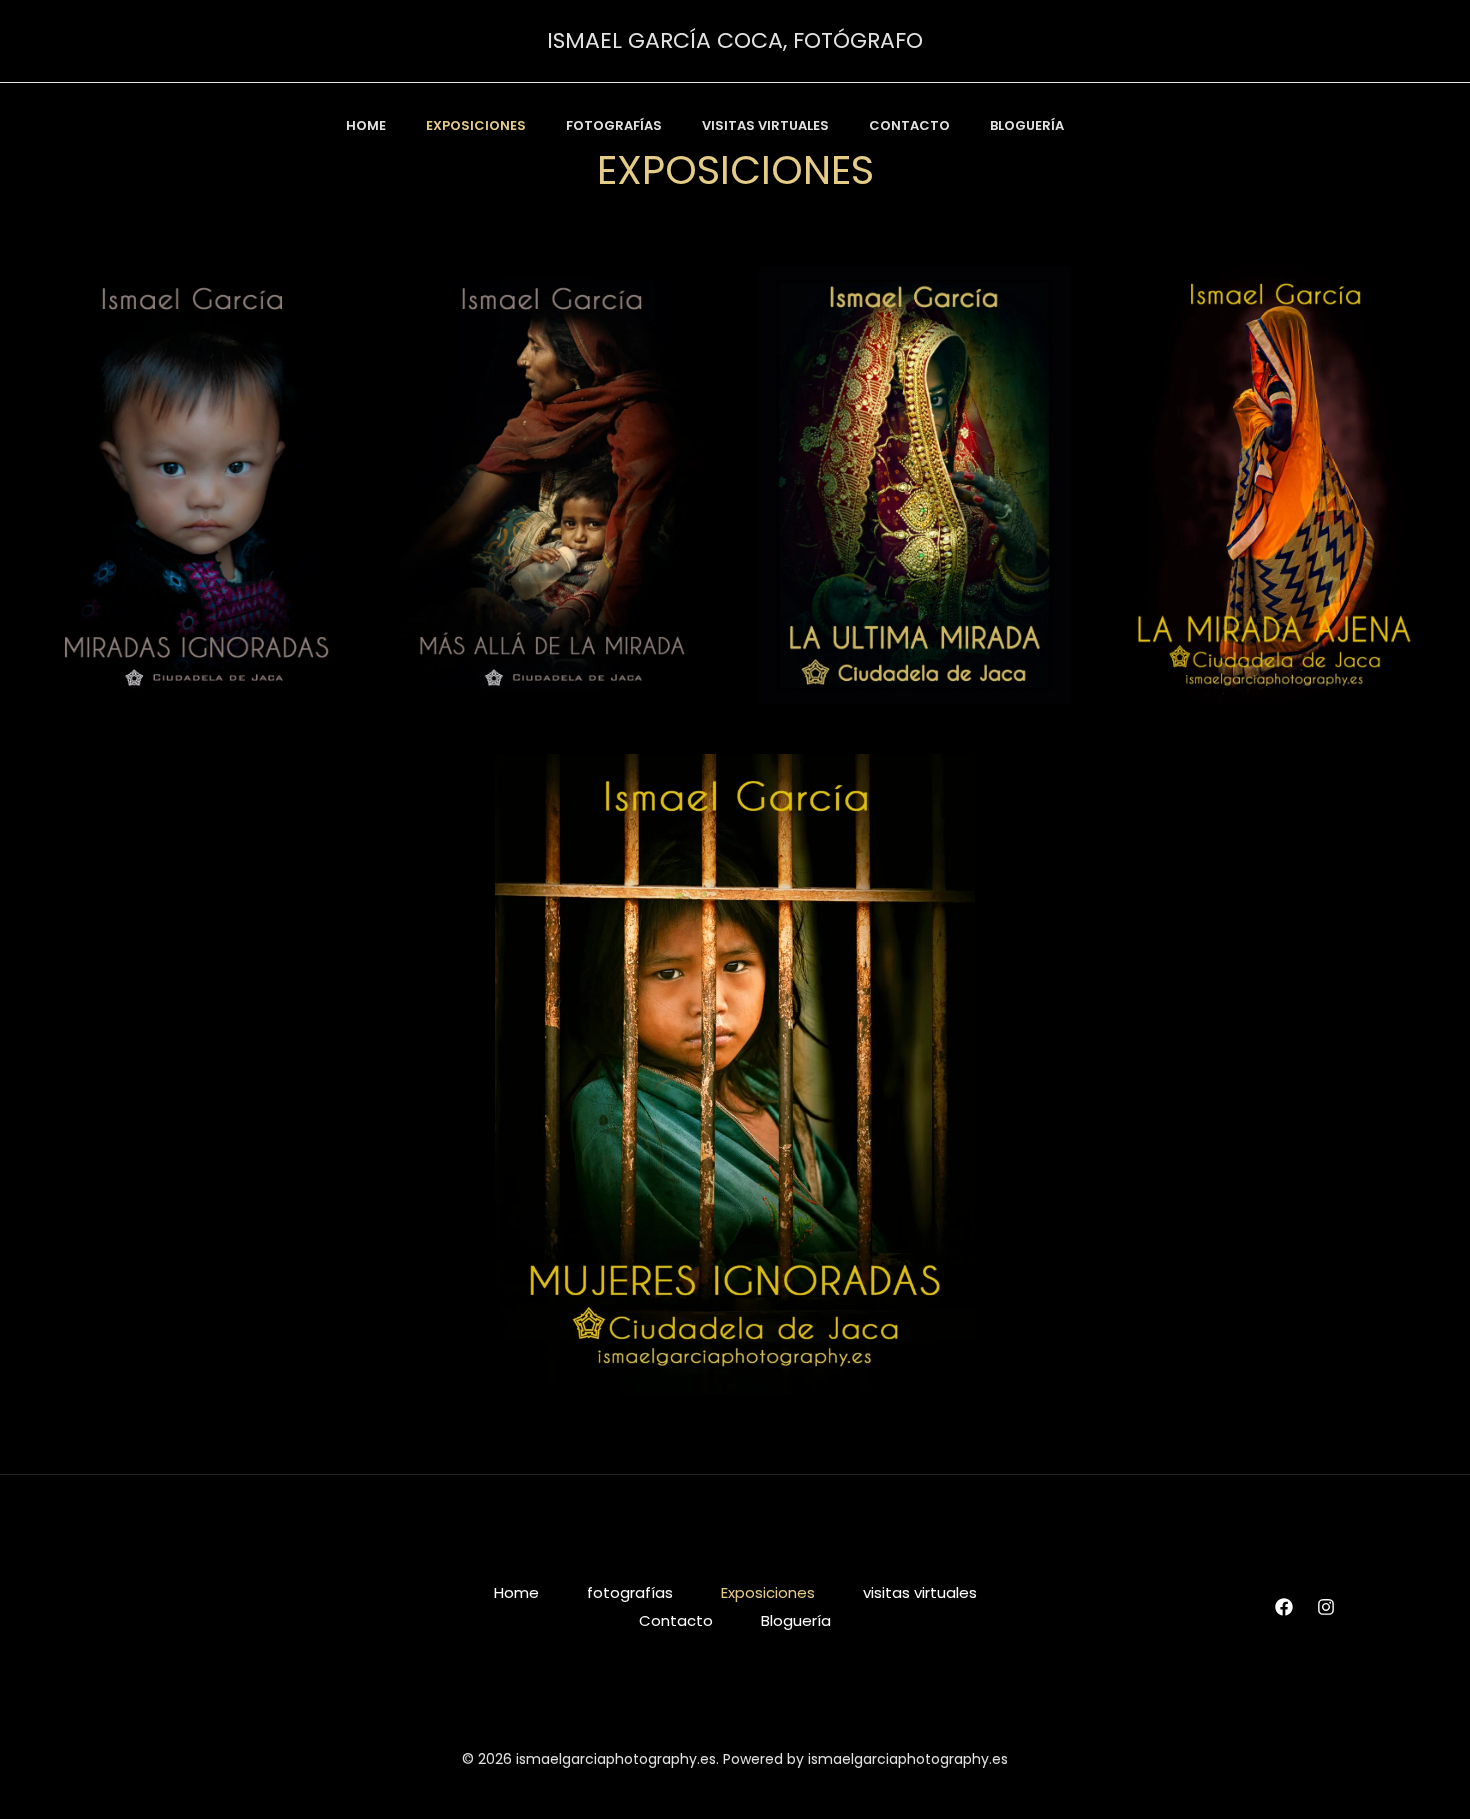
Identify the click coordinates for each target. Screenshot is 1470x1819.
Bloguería (1027, 125)
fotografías (614, 125)
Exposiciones (768, 1592)
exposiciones (476, 125)
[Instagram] (1326, 1607)
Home (366, 125)
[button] (1124, 126)
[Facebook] (1284, 1607)
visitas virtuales (765, 125)
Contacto (909, 125)
